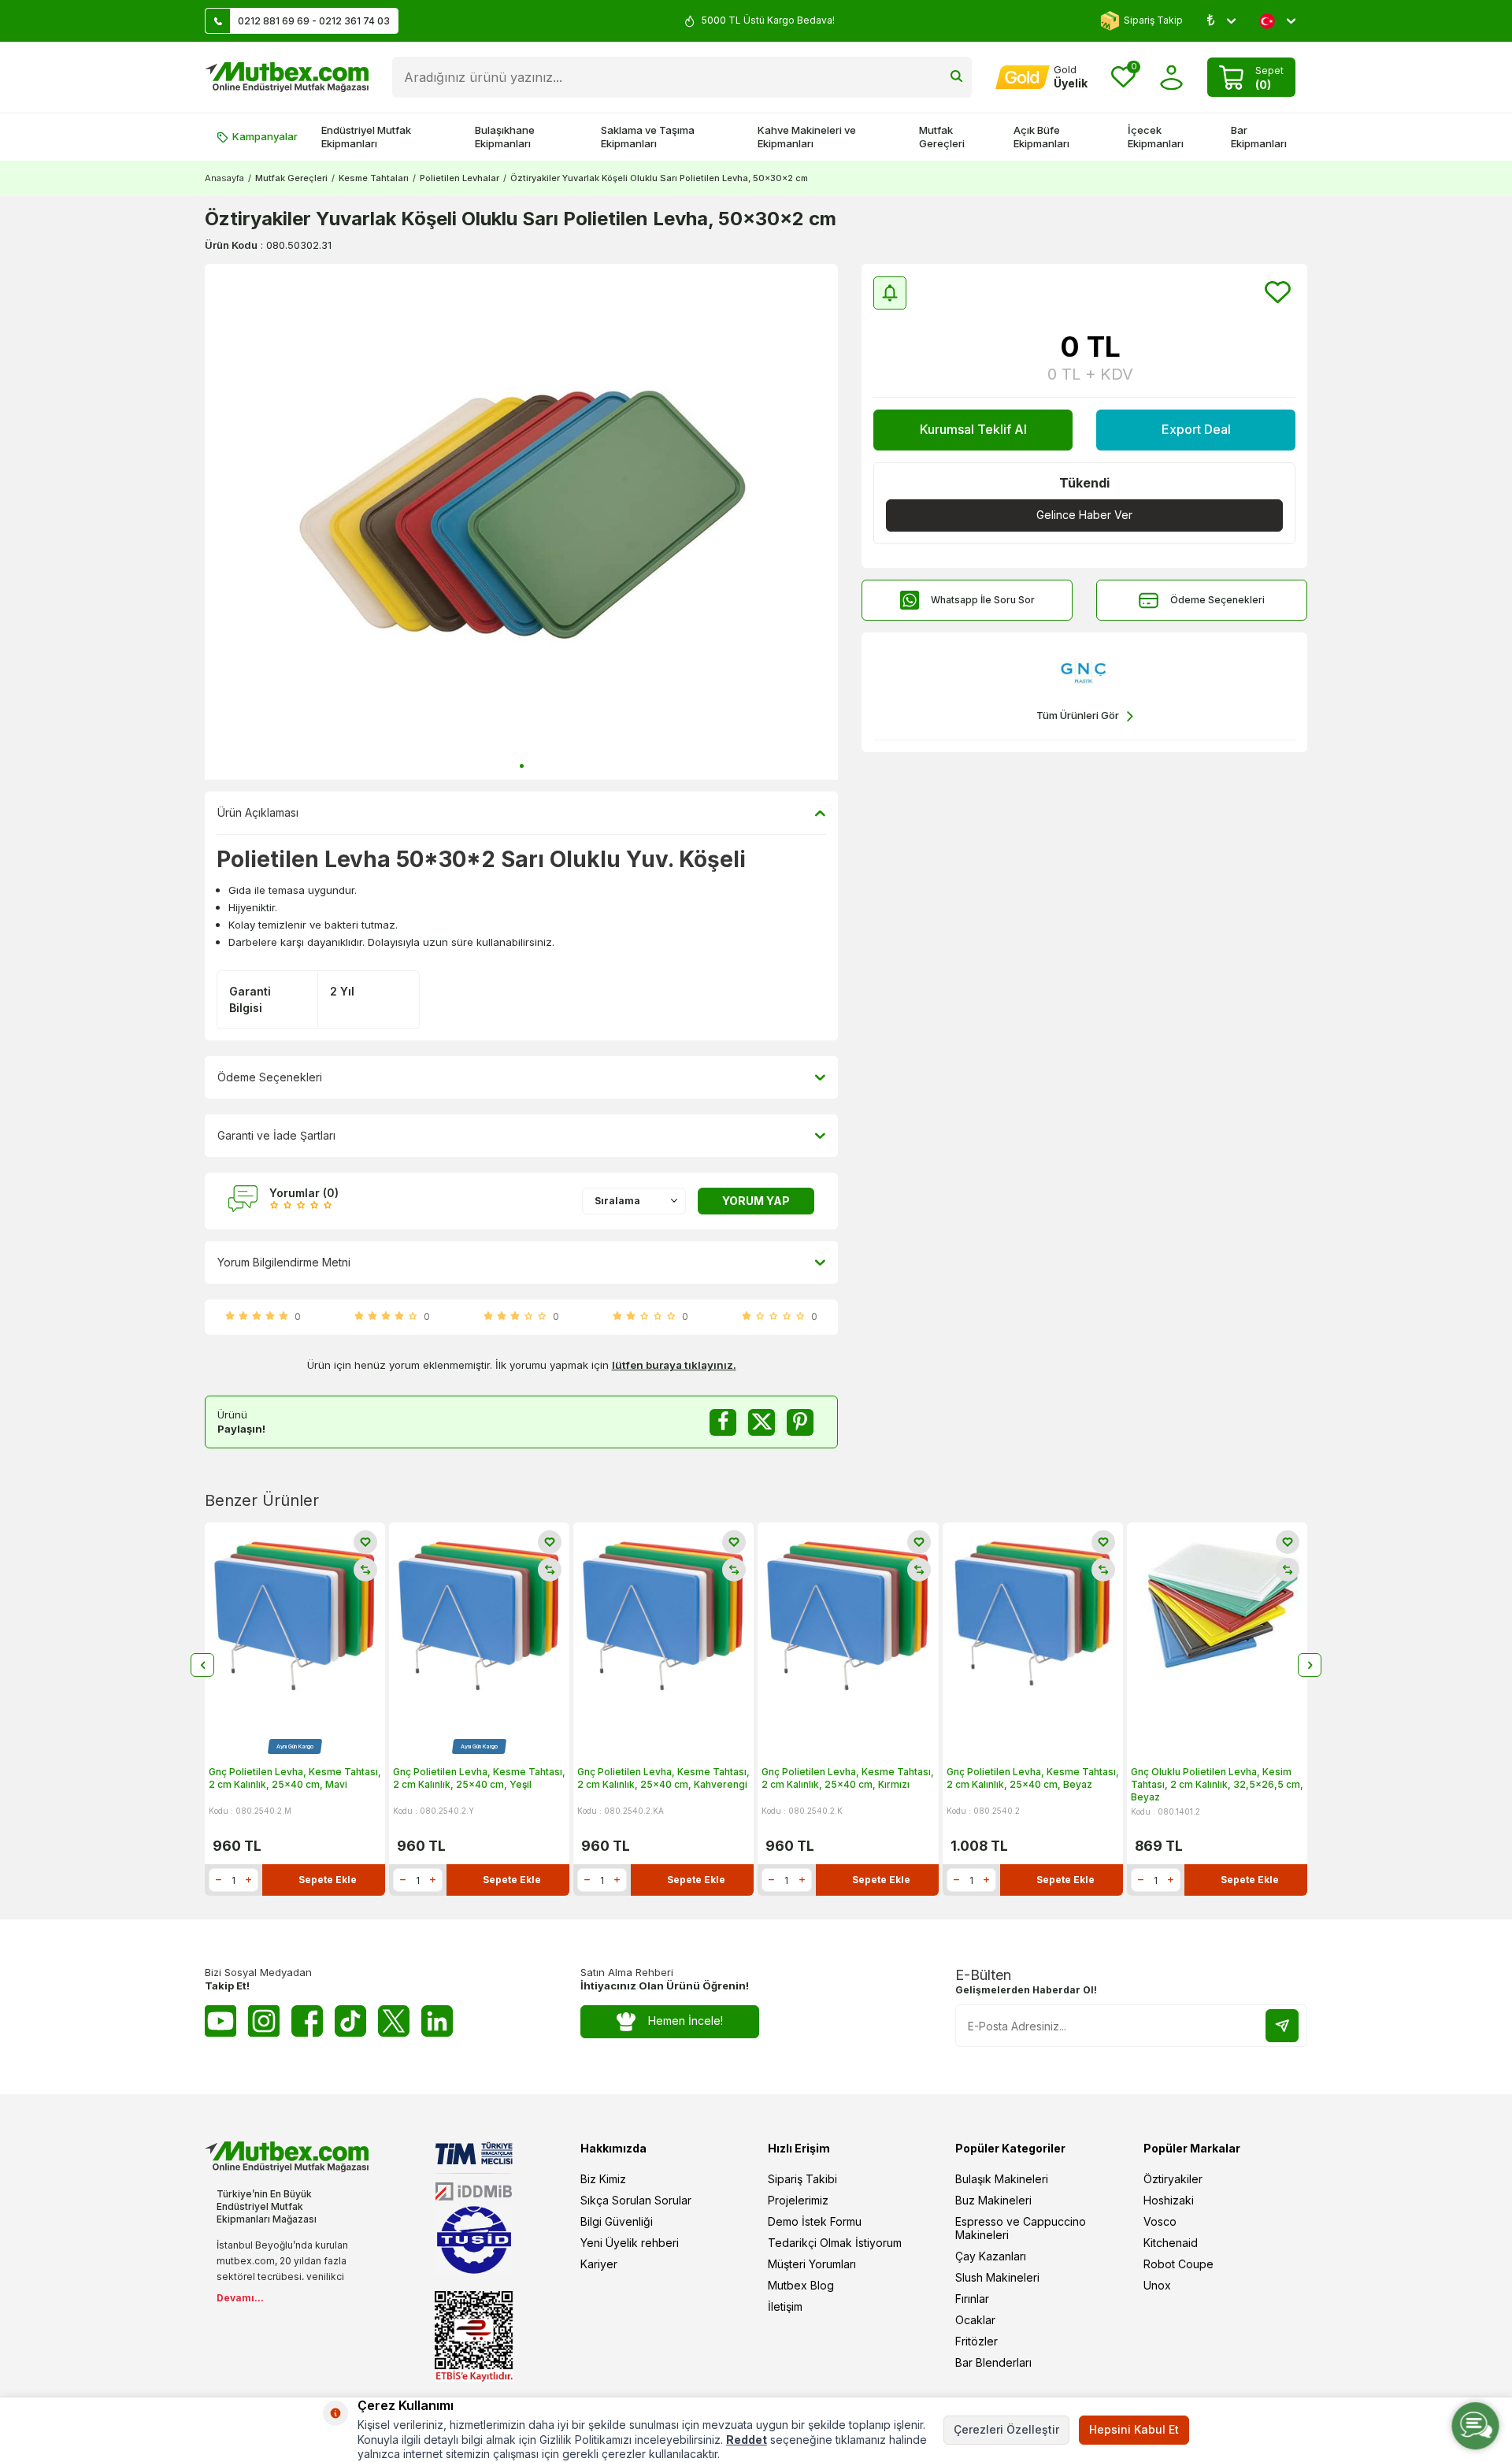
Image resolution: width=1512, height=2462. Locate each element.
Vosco (1160, 2221)
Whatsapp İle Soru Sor (983, 600)
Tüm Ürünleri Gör (1078, 715)
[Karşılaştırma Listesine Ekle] (365, 1570)
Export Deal (1196, 429)
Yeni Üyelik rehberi (630, 2243)
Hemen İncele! (686, 2021)
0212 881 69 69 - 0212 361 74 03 (314, 21)
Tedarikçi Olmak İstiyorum (835, 2243)
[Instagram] (264, 2021)
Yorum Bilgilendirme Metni (284, 1262)
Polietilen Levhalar (460, 178)
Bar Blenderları (993, 2362)
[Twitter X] (394, 2021)
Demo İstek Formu (815, 2221)
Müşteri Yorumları (812, 2264)
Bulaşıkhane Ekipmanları (505, 137)
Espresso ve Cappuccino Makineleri (1021, 2228)
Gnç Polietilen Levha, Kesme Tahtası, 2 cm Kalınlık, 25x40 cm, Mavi (295, 1778)
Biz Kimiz (603, 2179)
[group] (521, 522)
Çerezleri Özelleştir (1006, 2429)
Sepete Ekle (328, 1880)
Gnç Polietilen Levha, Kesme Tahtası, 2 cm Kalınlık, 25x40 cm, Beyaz (1033, 1778)
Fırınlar (972, 2299)
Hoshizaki (1169, 2200)
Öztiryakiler (1173, 2179)
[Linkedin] (437, 2021)
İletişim (785, 2306)
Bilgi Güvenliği (617, 2221)
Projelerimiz (798, 2200)
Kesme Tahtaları (374, 178)
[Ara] (956, 77)
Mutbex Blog (801, 2285)
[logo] (287, 77)
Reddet (747, 2440)
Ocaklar (975, 2320)
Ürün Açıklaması (258, 812)
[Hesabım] (1171, 78)
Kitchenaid (1171, 2243)
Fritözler (976, 2341)
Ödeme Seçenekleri (1217, 600)
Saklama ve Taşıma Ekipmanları (648, 137)
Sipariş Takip (1153, 20)
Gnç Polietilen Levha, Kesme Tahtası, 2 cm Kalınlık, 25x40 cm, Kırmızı (848, 1778)
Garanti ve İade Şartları (276, 1135)
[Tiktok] (350, 2021)
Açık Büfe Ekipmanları (1041, 137)
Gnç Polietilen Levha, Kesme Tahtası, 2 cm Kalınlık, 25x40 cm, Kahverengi (663, 1778)
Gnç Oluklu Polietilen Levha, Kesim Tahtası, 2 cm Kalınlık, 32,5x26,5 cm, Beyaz (1217, 1784)
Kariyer (599, 2264)
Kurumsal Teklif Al (973, 429)
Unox (1157, 2285)
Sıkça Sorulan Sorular (636, 2200)
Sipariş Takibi (802, 2179)
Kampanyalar (265, 136)
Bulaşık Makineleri (1002, 2179)
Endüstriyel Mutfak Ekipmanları (366, 137)
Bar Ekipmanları (1259, 137)
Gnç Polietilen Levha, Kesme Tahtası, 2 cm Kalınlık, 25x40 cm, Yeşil (479, 1778)
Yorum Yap (756, 1201)
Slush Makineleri (997, 2277)
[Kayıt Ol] (1282, 2026)
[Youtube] (220, 2021)
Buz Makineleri (993, 2200)
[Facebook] (307, 2021)
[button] (522, 766)
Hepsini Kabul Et (1134, 2429)
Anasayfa (224, 178)
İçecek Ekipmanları (1156, 137)
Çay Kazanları (991, 2256)
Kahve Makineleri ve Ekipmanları (807, 137)
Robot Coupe (1178, 2264)
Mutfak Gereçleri (942, 137)
